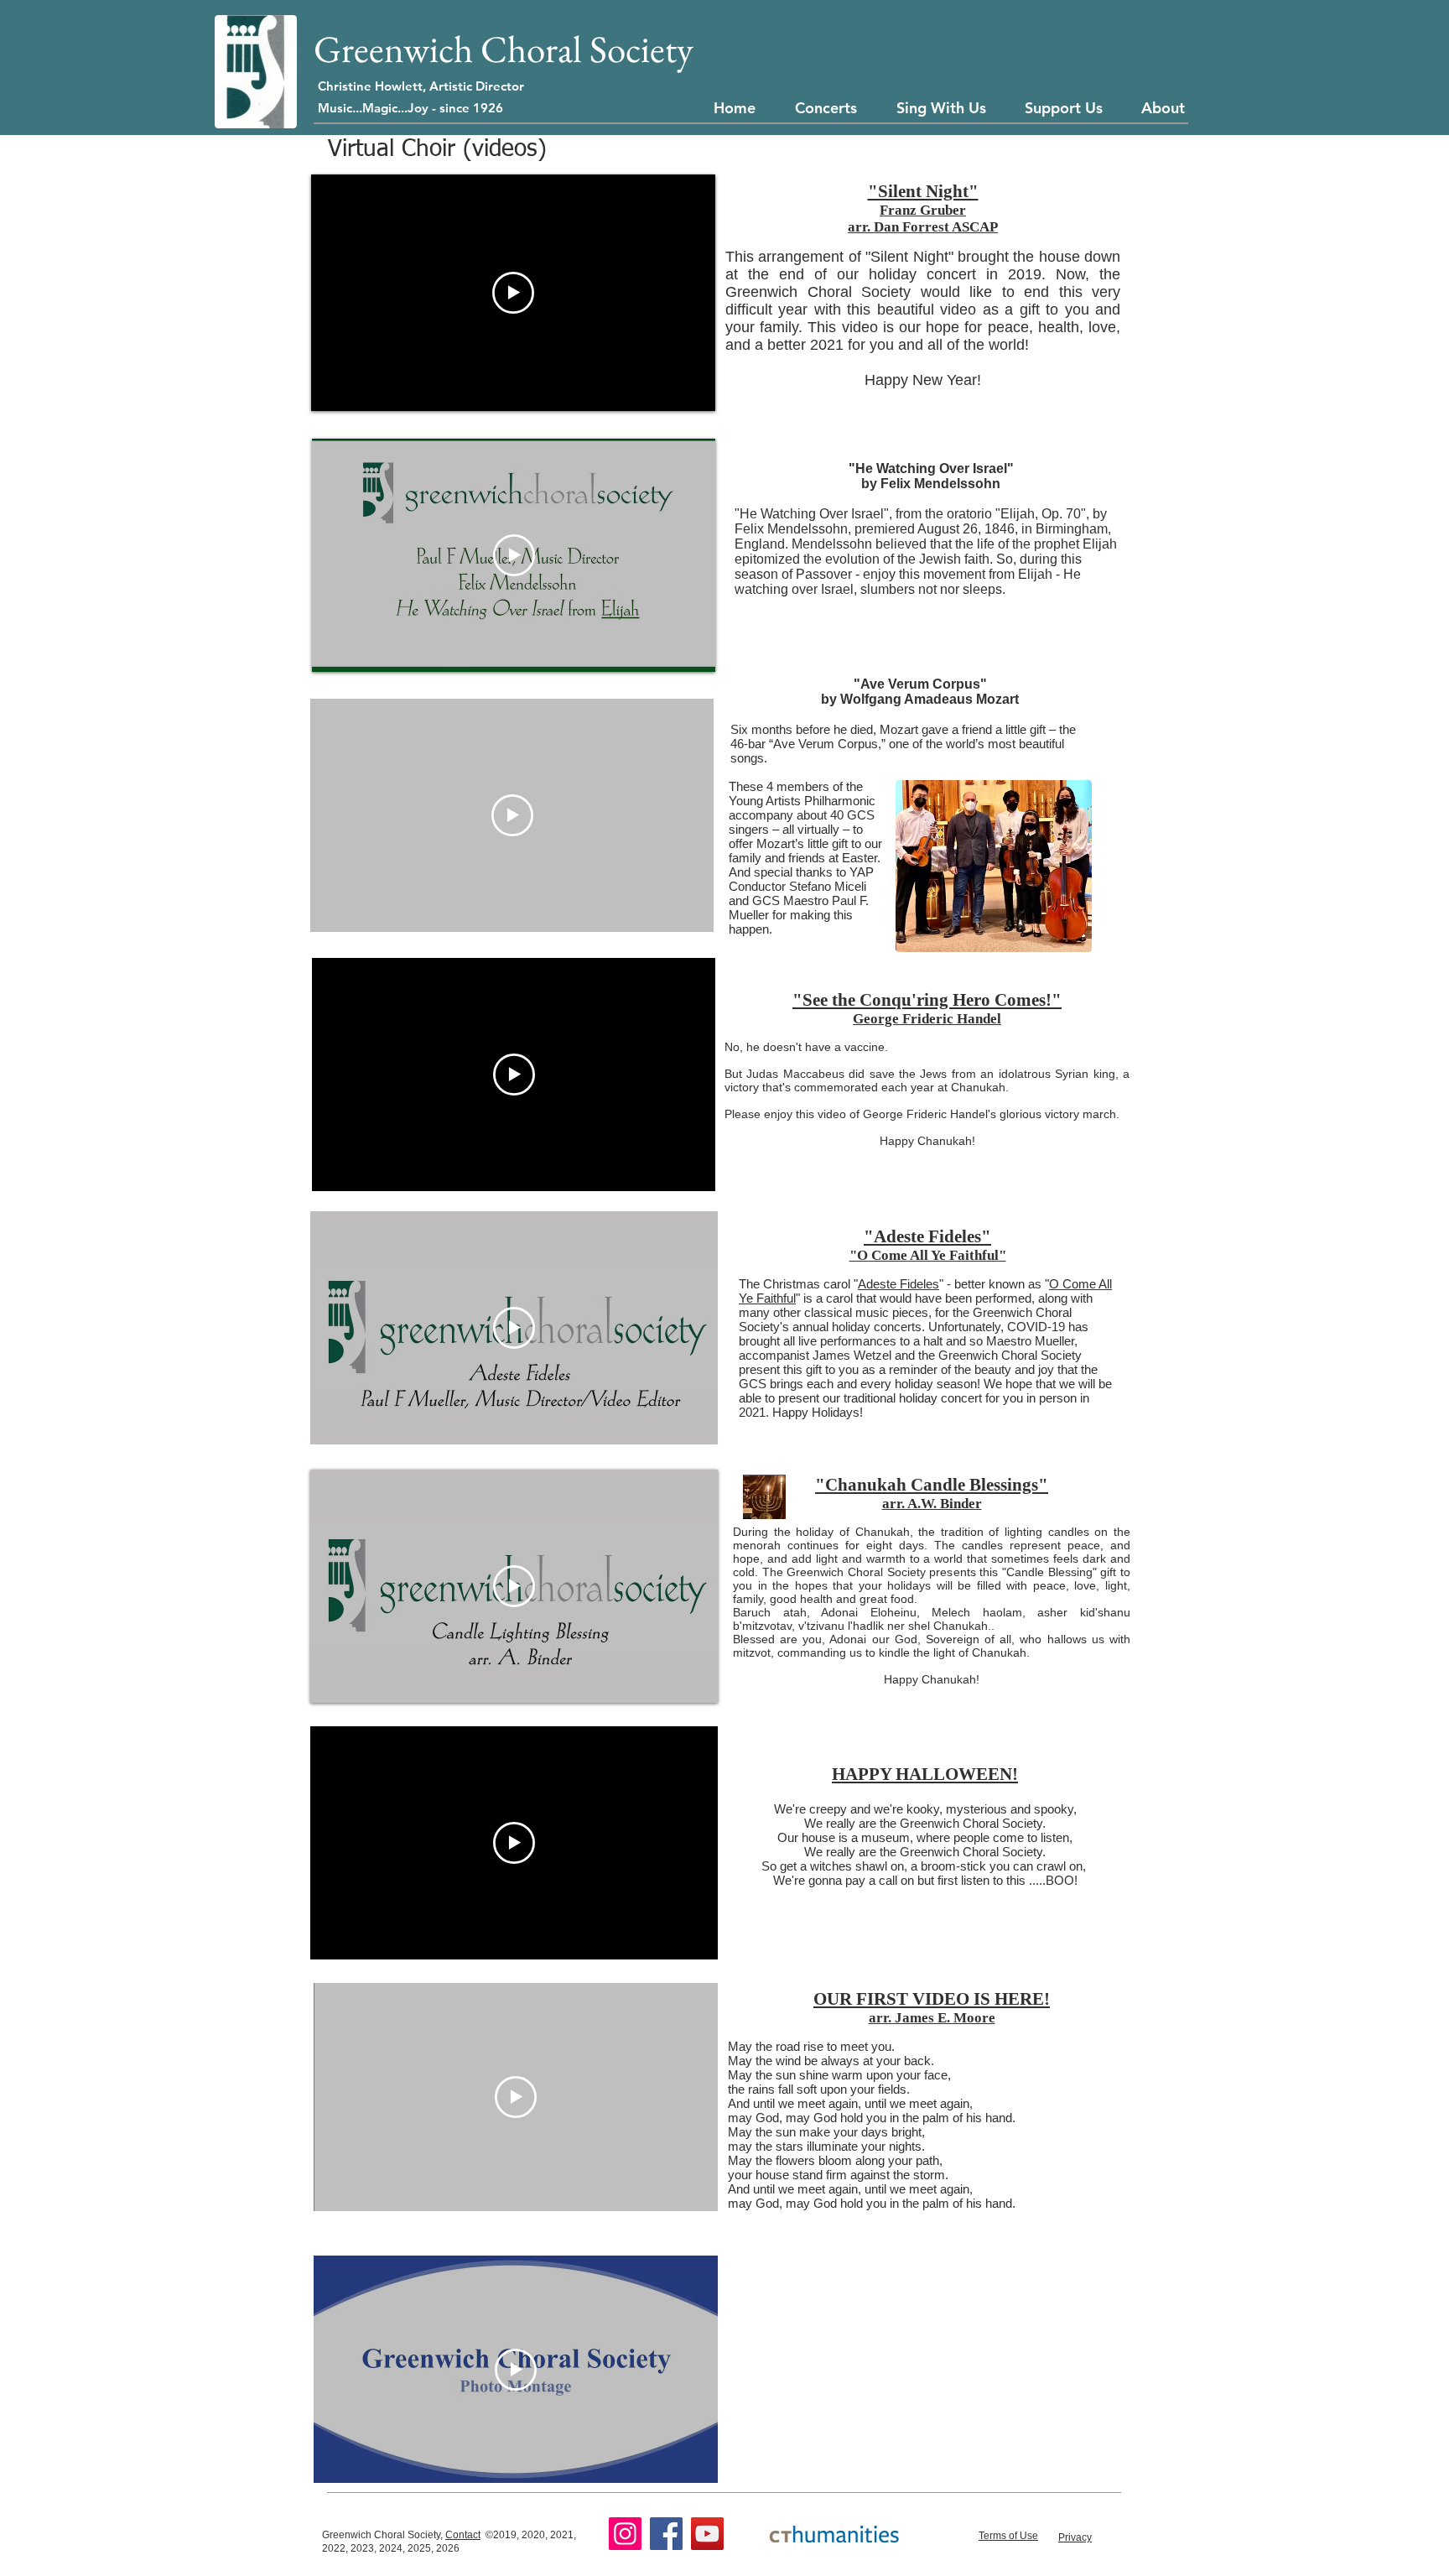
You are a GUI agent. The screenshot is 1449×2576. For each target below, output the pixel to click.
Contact (463, 2535)
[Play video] (514, 1586)
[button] (831, 108)
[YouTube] (707, 2534)
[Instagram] (625, 2534)
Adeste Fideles (898, 1284)
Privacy (1075, 2537)
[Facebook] (666, 2534)
